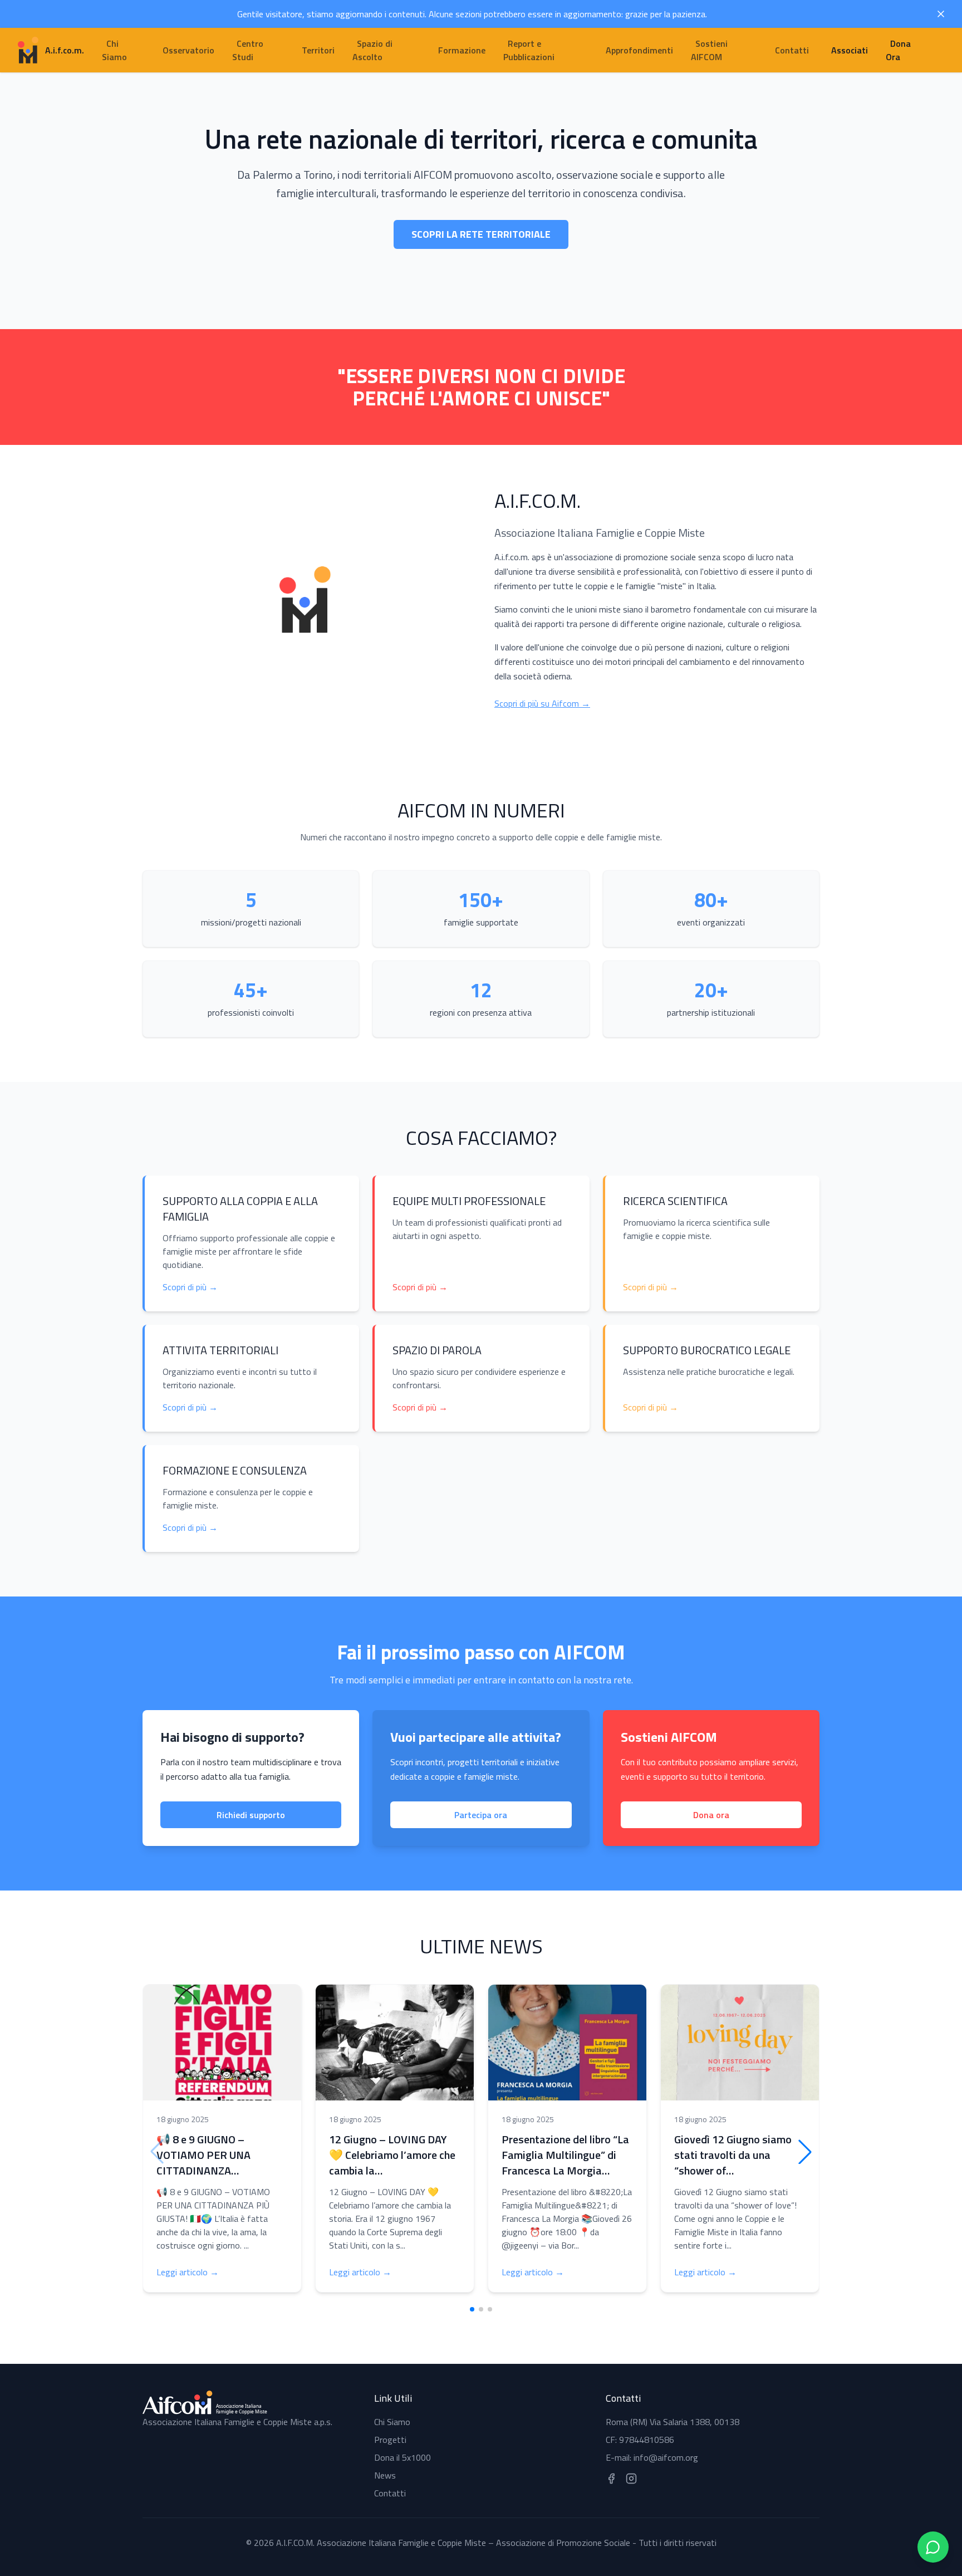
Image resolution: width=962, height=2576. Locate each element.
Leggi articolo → (188, 2272)
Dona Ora (898, 50)
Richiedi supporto (251, 1815)
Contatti (390, 2493)
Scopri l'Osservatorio (481, 261)
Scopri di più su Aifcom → (542, 703)
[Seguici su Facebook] (611, 2479)
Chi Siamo (392, 2422)
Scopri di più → (190, 1287)
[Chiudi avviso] (941, 14)
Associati (850, 50)
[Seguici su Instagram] (631, 2479)
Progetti (390, 2440)
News (385, 2475)
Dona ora (711, 1815)
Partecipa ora (481, 1815)
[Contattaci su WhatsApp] (933, 2547)
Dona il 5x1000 (403, 2457)
